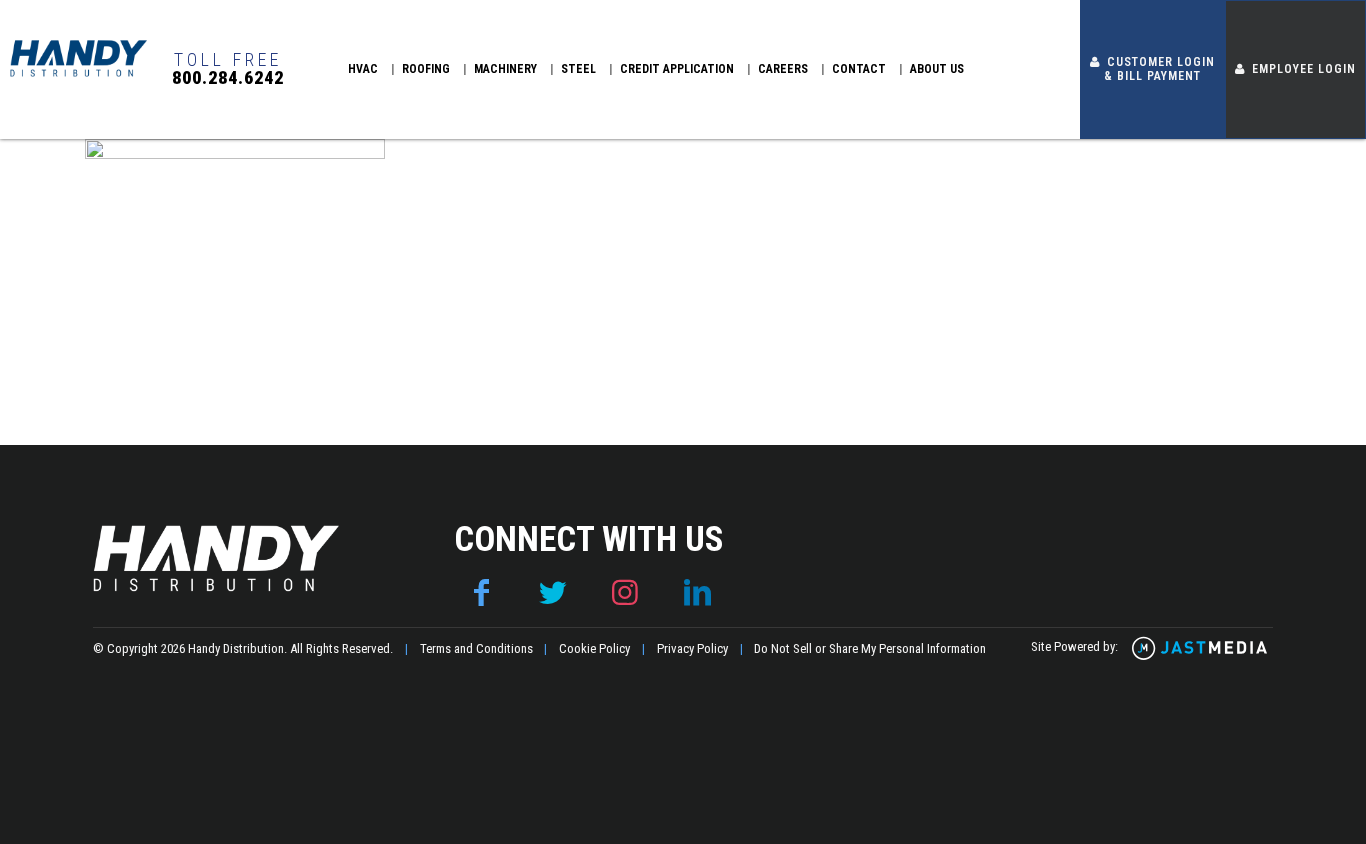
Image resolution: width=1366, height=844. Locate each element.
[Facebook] (481, 592)
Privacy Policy (692, 648)
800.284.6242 (228, 78)
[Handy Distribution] (78, 76)
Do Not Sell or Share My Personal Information (870, 648)
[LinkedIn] (697, 592)
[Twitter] (553, 592)
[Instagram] (625, 592)
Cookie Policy (594, 648)
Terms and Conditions (476, 648)
